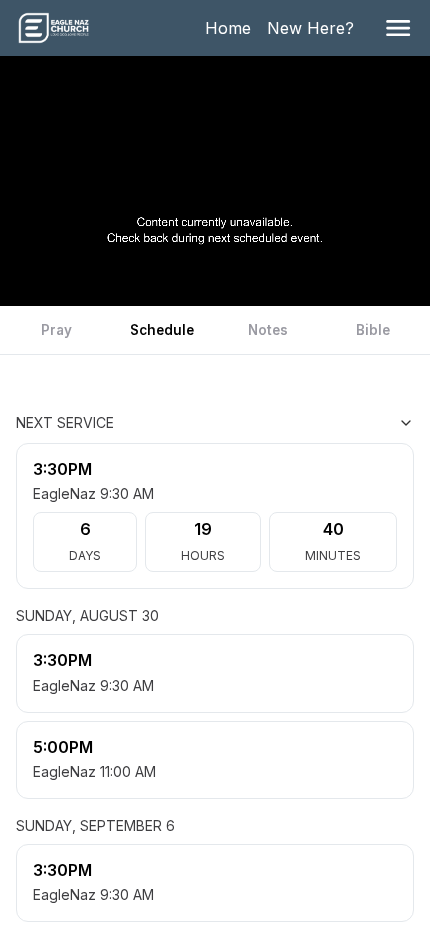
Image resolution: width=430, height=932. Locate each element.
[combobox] (314, 423)
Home (232, 28)
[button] (398, 28)
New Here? (314, 28)
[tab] (57, 330)
